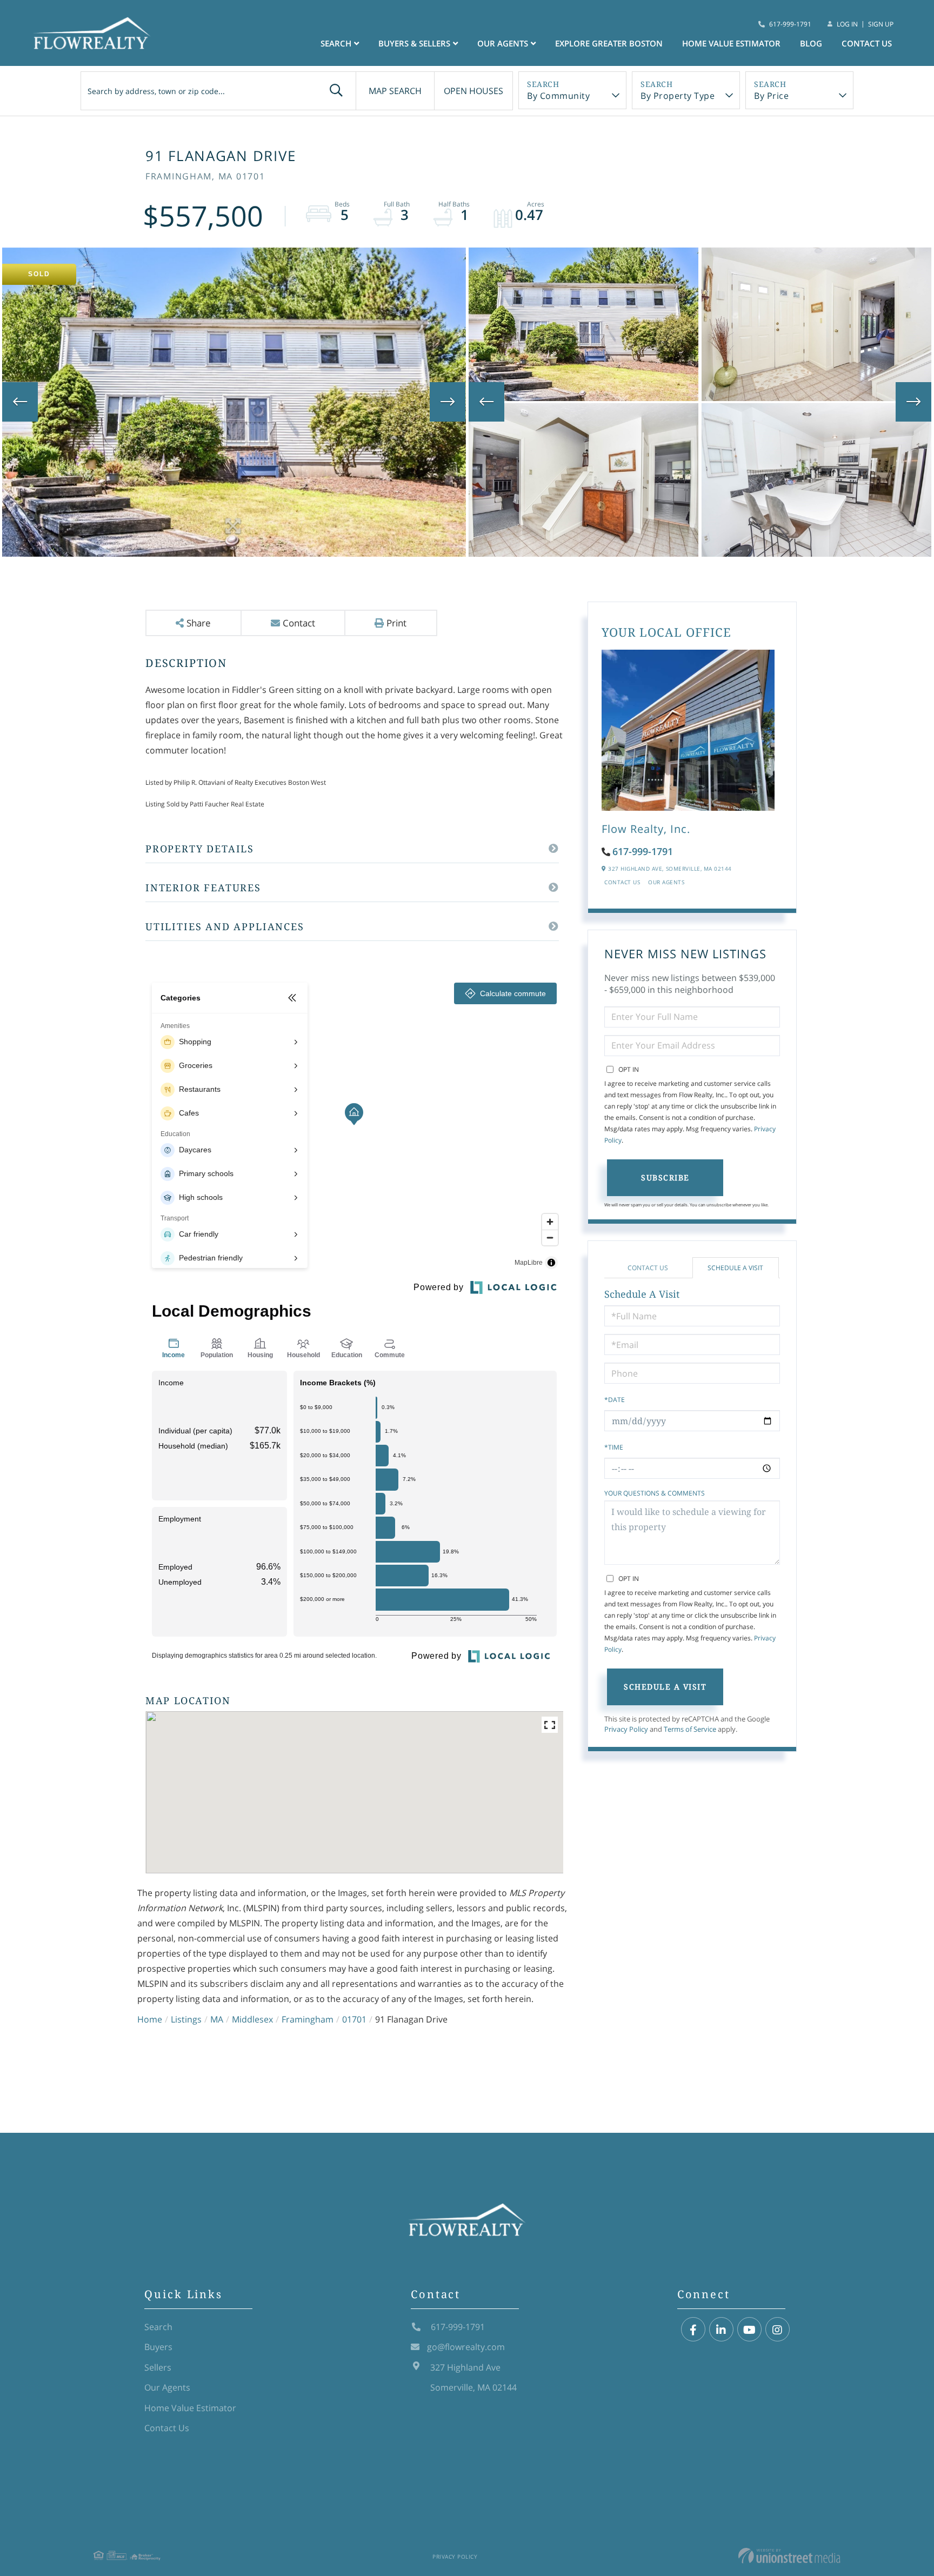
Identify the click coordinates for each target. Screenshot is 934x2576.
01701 (354, 2019)
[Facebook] (693, 2330)
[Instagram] (778, 2330)
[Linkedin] (721, 2330)
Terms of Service (690, 1729)
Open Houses (473, 91)
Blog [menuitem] (811, 43)
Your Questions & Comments (655, 1493)
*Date (615, 1400)
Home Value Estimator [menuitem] (731, 43)
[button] (336, 91)
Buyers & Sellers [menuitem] (414, 43)
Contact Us (622, 882)
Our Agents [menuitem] (503, 43)
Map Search (395, 91)
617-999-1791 (790, 24)
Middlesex (252, 2019)
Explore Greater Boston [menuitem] (609, 43)
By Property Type (678, 96)
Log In (847, 24)
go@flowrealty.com (466, 2347)
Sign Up (881, 24)
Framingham (308, 2019)
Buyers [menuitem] (158, 2347)
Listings (186, 2019)
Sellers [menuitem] (158, 2367)
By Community (558, 96)
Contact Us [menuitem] (867, 43)
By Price (771, 96)
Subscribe (665, 1177)
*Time (614, 1447)
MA (217, 2019)
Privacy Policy (626, 1729)
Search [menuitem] (336, 43)
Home (150, 2019)
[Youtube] (749, 2330)
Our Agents (666, 882)
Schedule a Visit (735, 1268)
